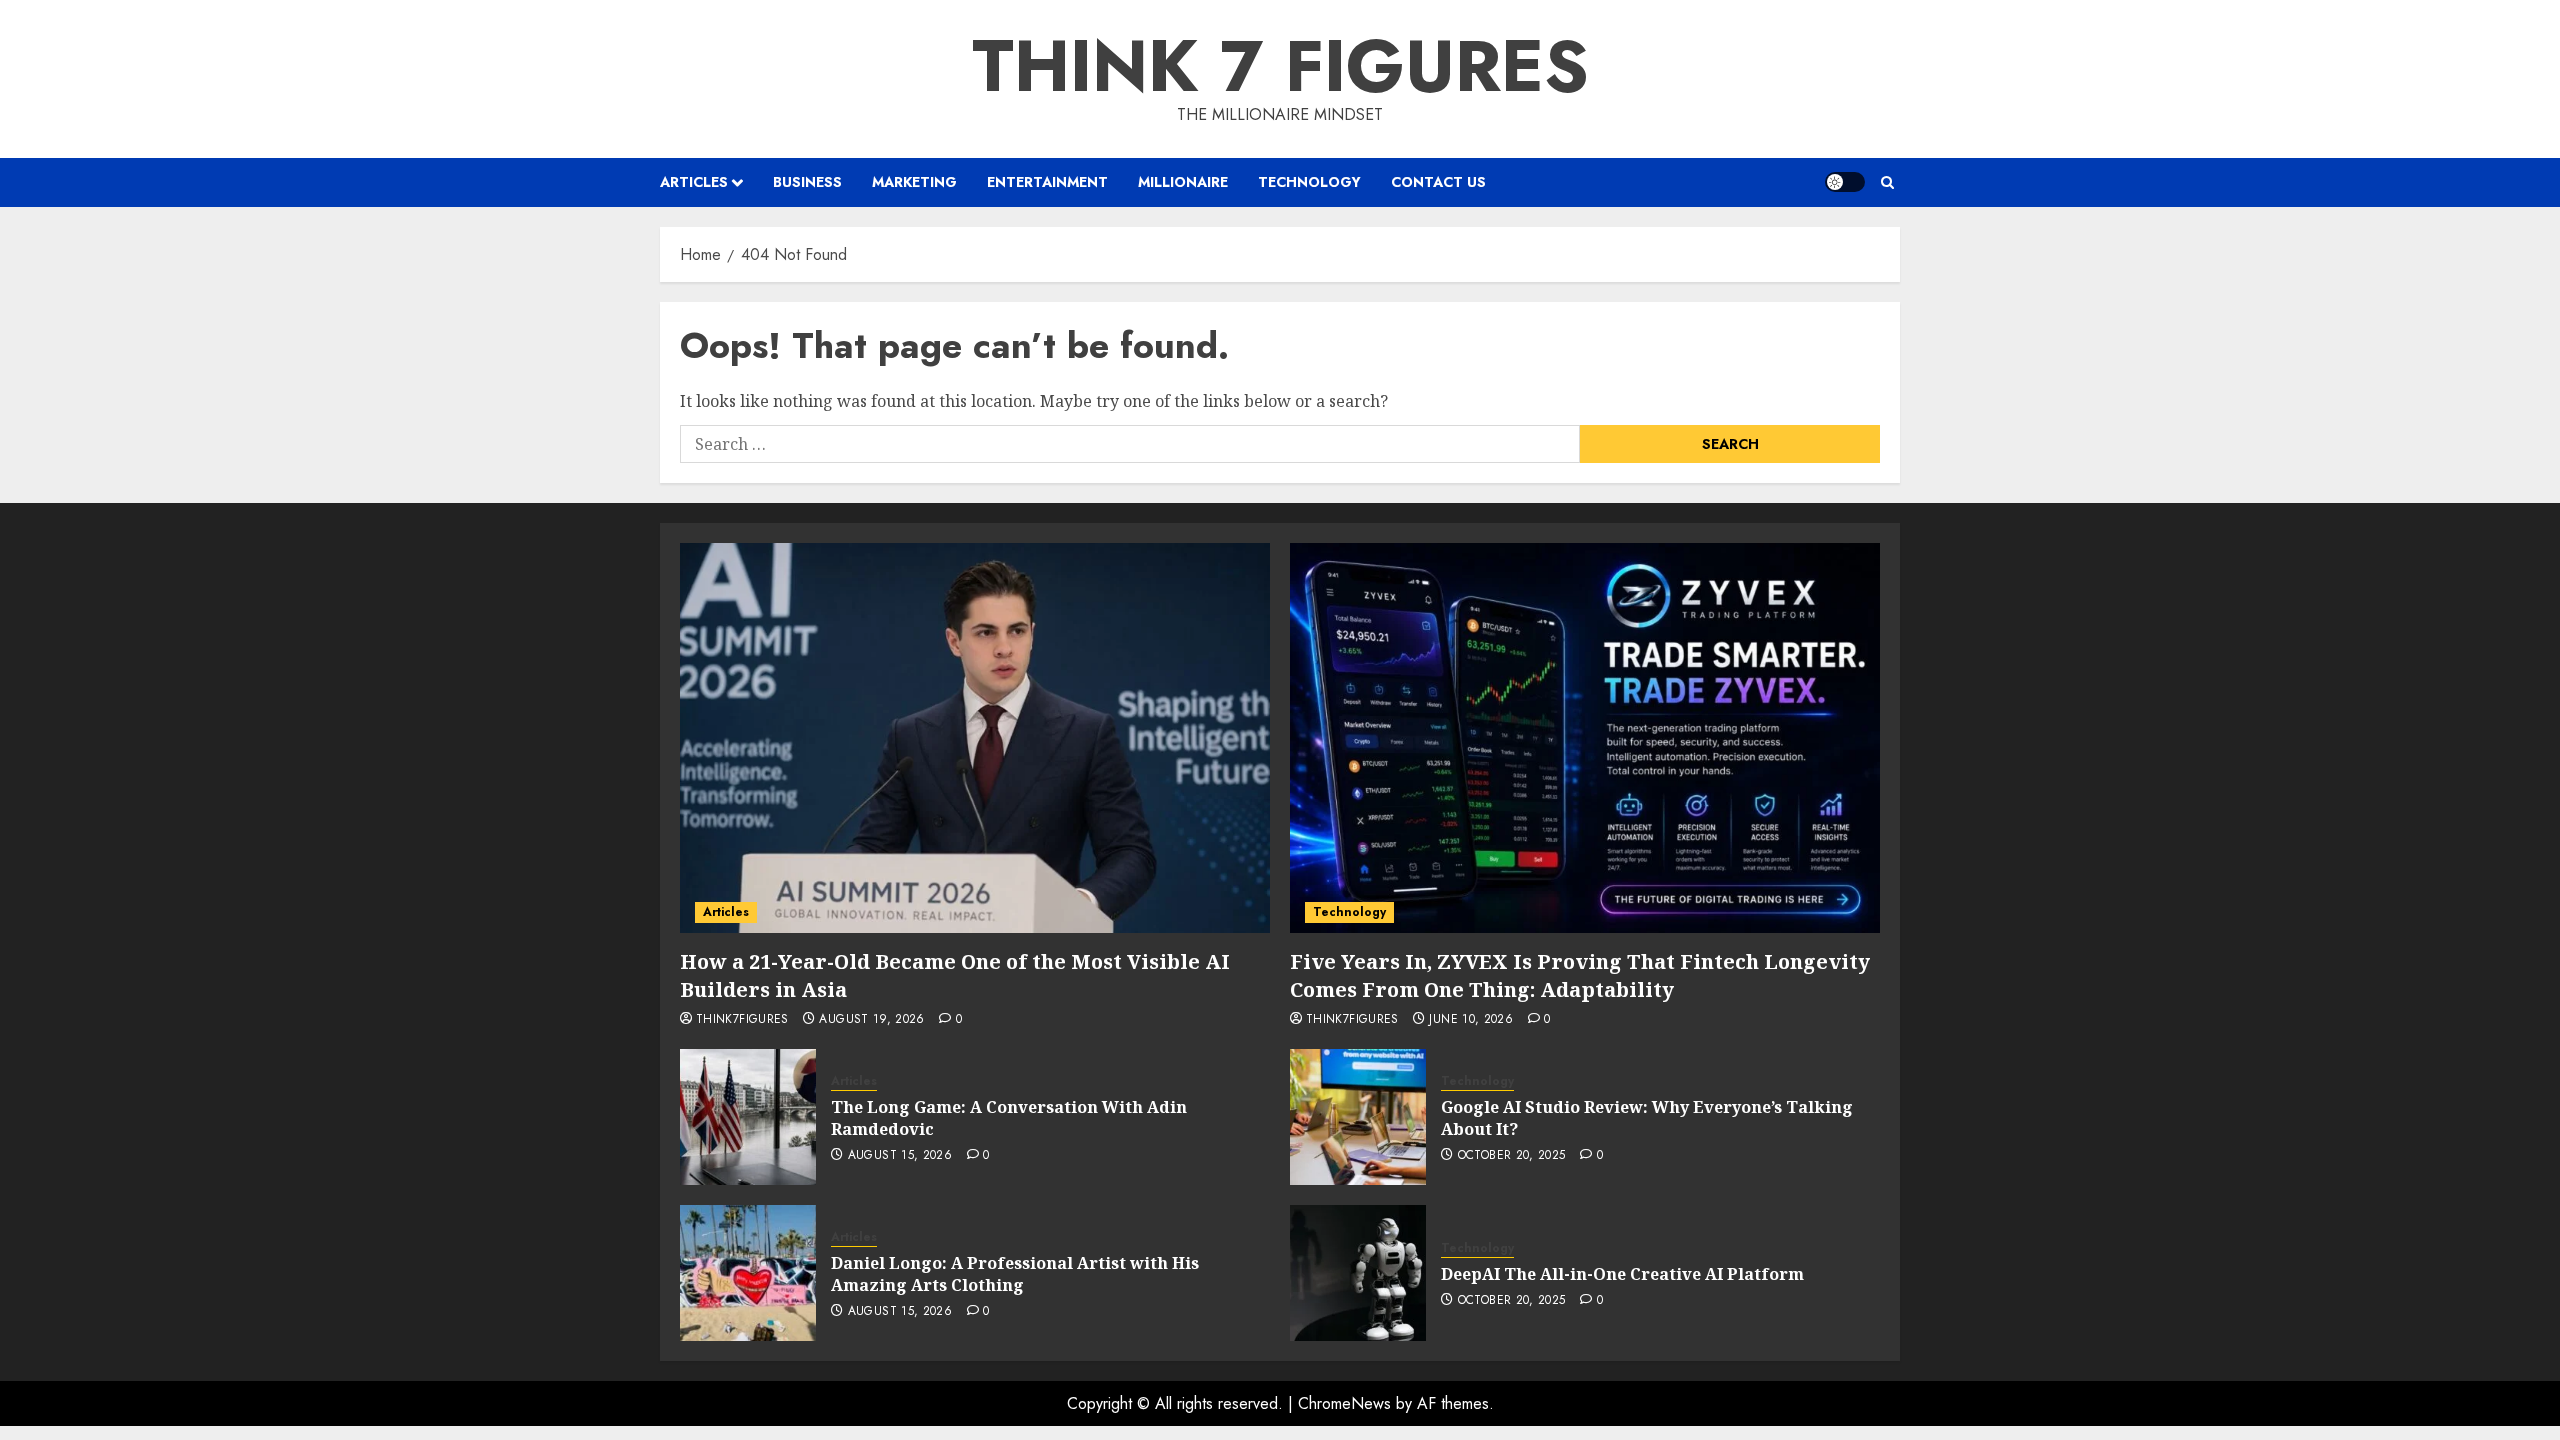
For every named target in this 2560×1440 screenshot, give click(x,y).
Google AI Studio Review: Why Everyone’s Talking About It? (1647, 1118)
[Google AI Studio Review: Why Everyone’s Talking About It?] (1358, 1117)
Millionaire (1183, 182)
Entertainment (1047, 182)
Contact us (1438, 182)
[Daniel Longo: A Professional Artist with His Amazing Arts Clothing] (748, 1273)
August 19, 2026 (871, 1020)
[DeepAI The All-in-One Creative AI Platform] (1358, 1273)
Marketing (914, 182)
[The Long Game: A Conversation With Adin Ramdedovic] (748, 1117)
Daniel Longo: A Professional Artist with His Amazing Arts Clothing (1015, 1274)
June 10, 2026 (1471, 1020)
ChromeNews (1344, 1403)
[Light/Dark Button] (1845, 182)
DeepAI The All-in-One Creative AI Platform (1622, 1274)
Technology (1309, 182)
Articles (694, 182)
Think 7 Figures (1280, 66)
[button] (1887, 182)
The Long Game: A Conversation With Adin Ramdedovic (1009, 1118)
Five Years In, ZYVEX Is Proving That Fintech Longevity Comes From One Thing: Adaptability (1580, 975)
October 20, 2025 (1512, 1156)
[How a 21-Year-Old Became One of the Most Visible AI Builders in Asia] (975, 738)
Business (807, 182)
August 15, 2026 (900, 1156)
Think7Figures (742, 1020)
